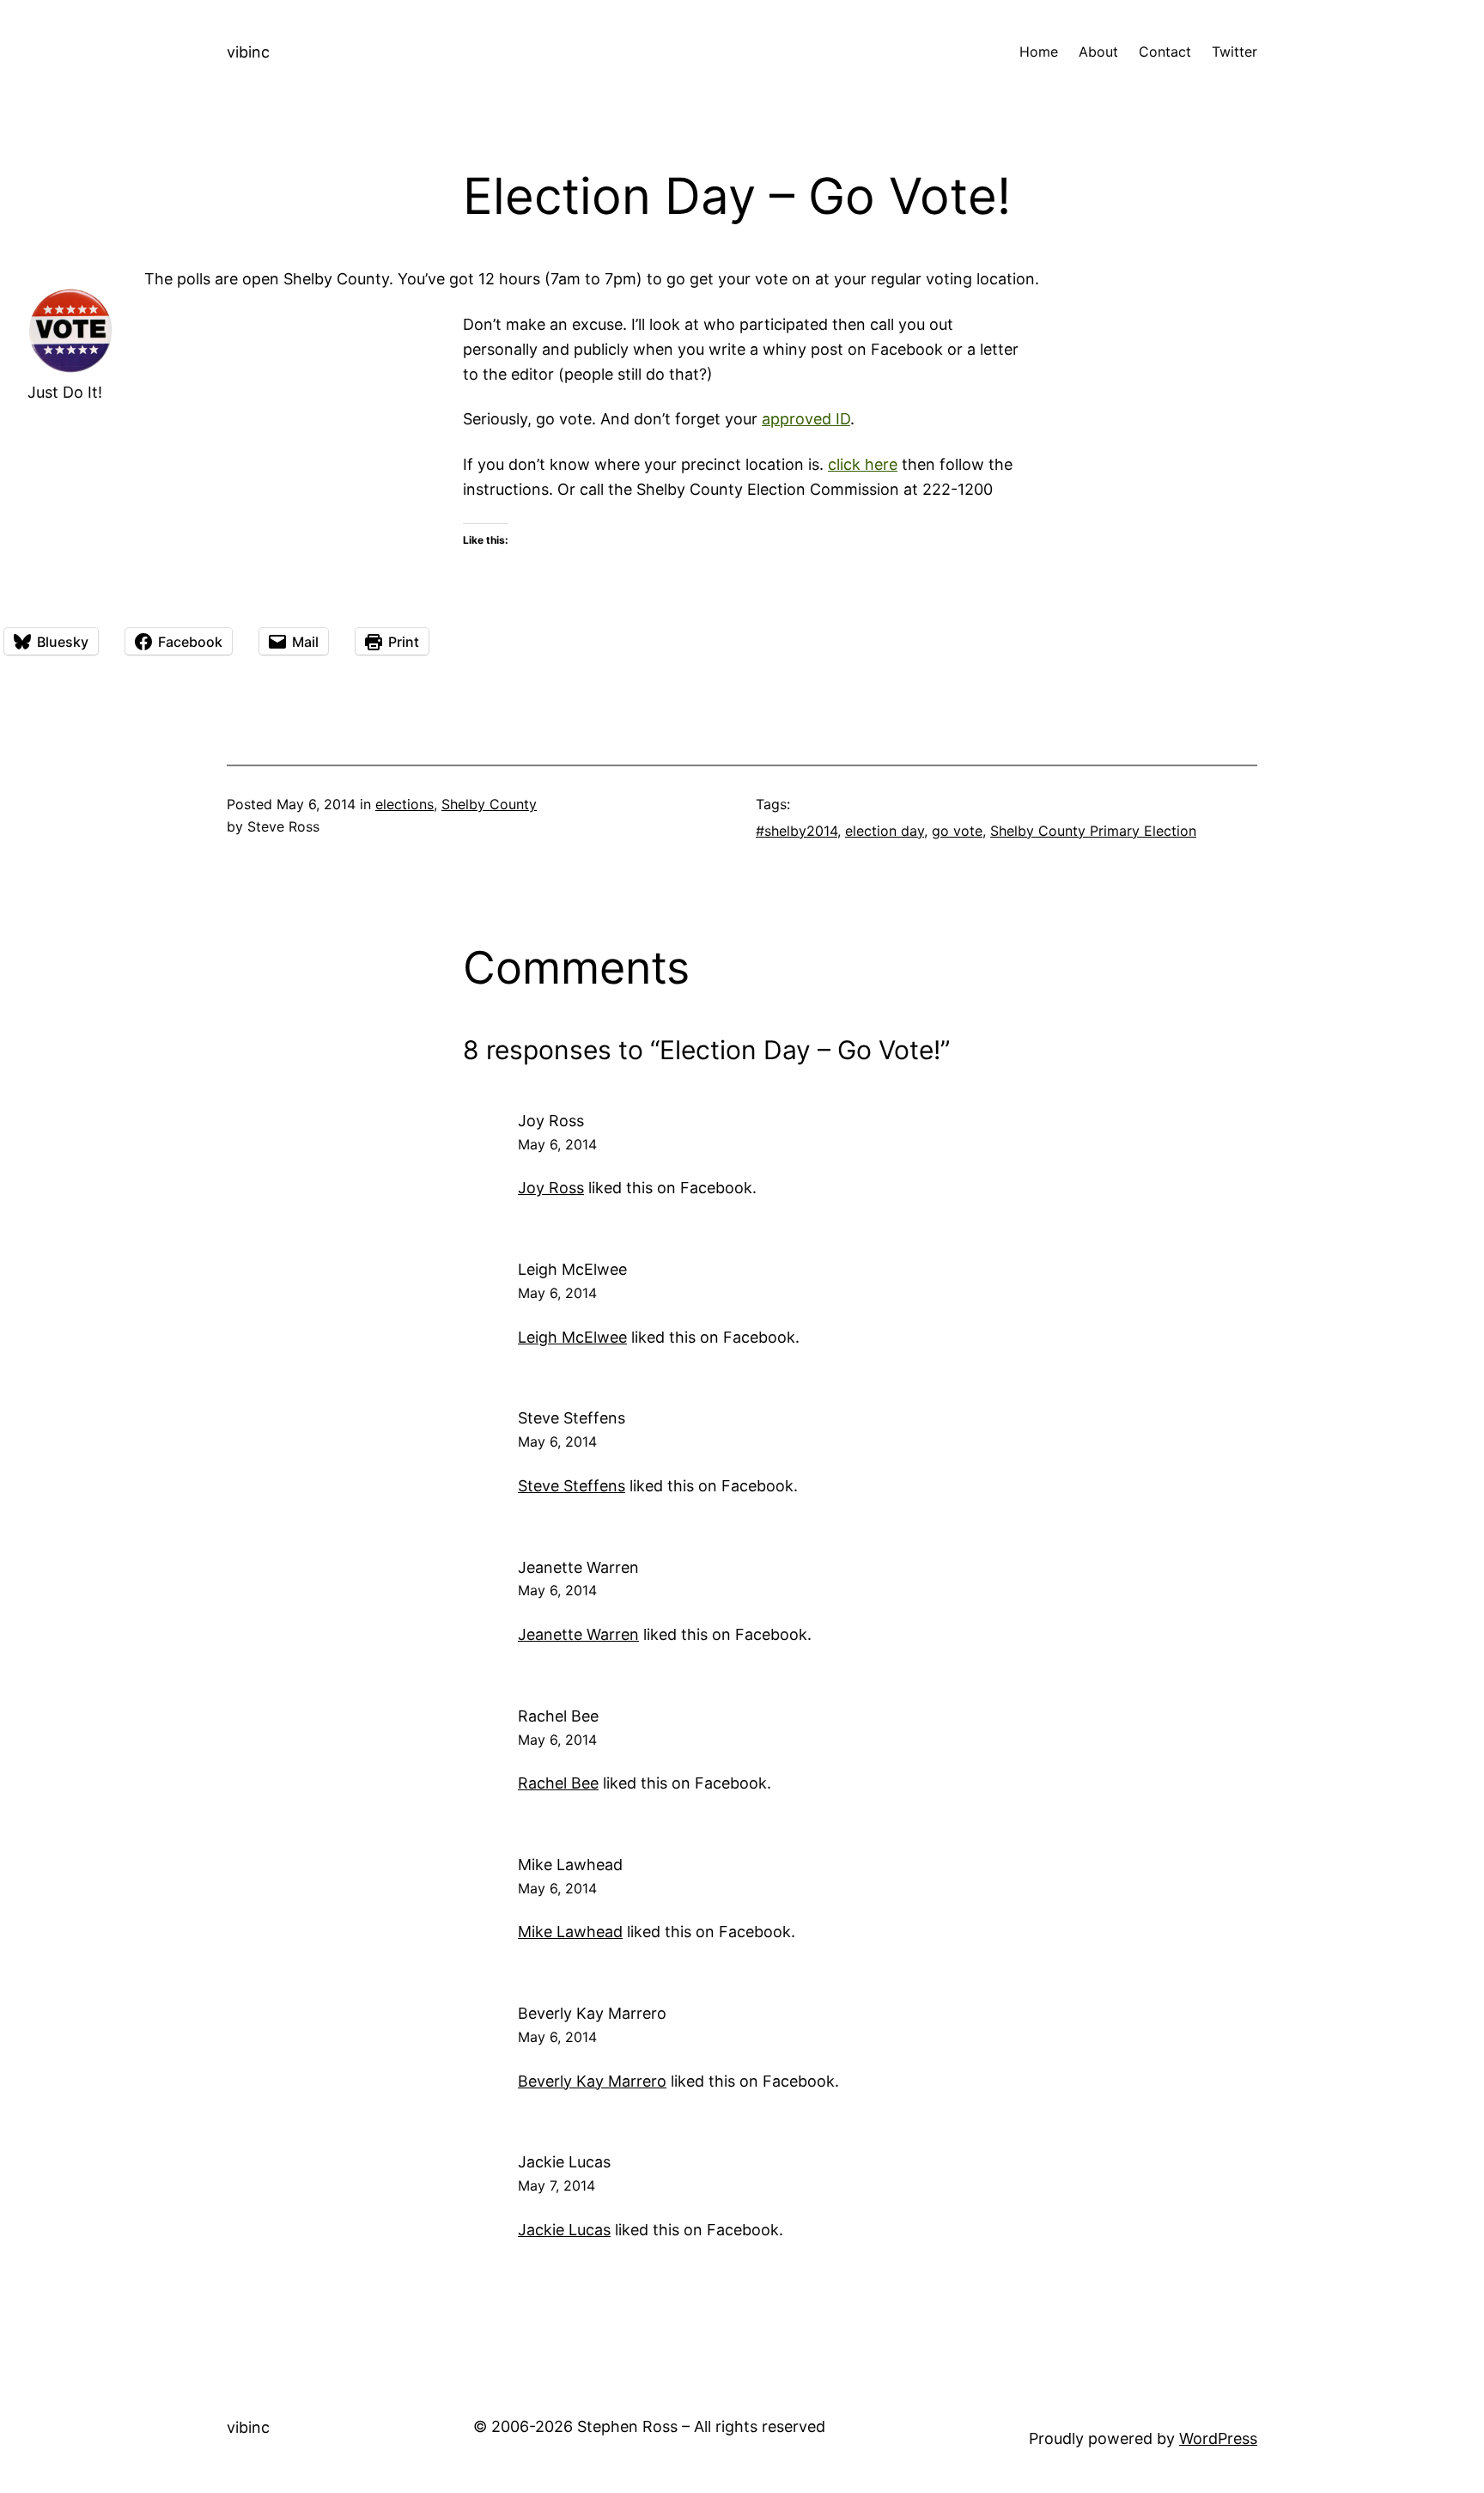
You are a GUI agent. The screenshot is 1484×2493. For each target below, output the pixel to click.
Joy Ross (551, 1121)
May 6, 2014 (557, 1144)
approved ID (806, 419)
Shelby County (489, 804)
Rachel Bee (558, 1716)
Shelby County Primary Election (1093, 831)
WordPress (1218, 2438)
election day (885, 831)
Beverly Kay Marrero (592, 2013)
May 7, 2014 (556, 2185)
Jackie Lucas (564, 2162)
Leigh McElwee (572, 1269)
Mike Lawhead (570, 1865)
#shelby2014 (797, 831)
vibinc (248, 52)
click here (863, 464)
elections (404, 804)
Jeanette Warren (578, 1567)
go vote (957, 831)
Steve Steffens (572, 1418)
